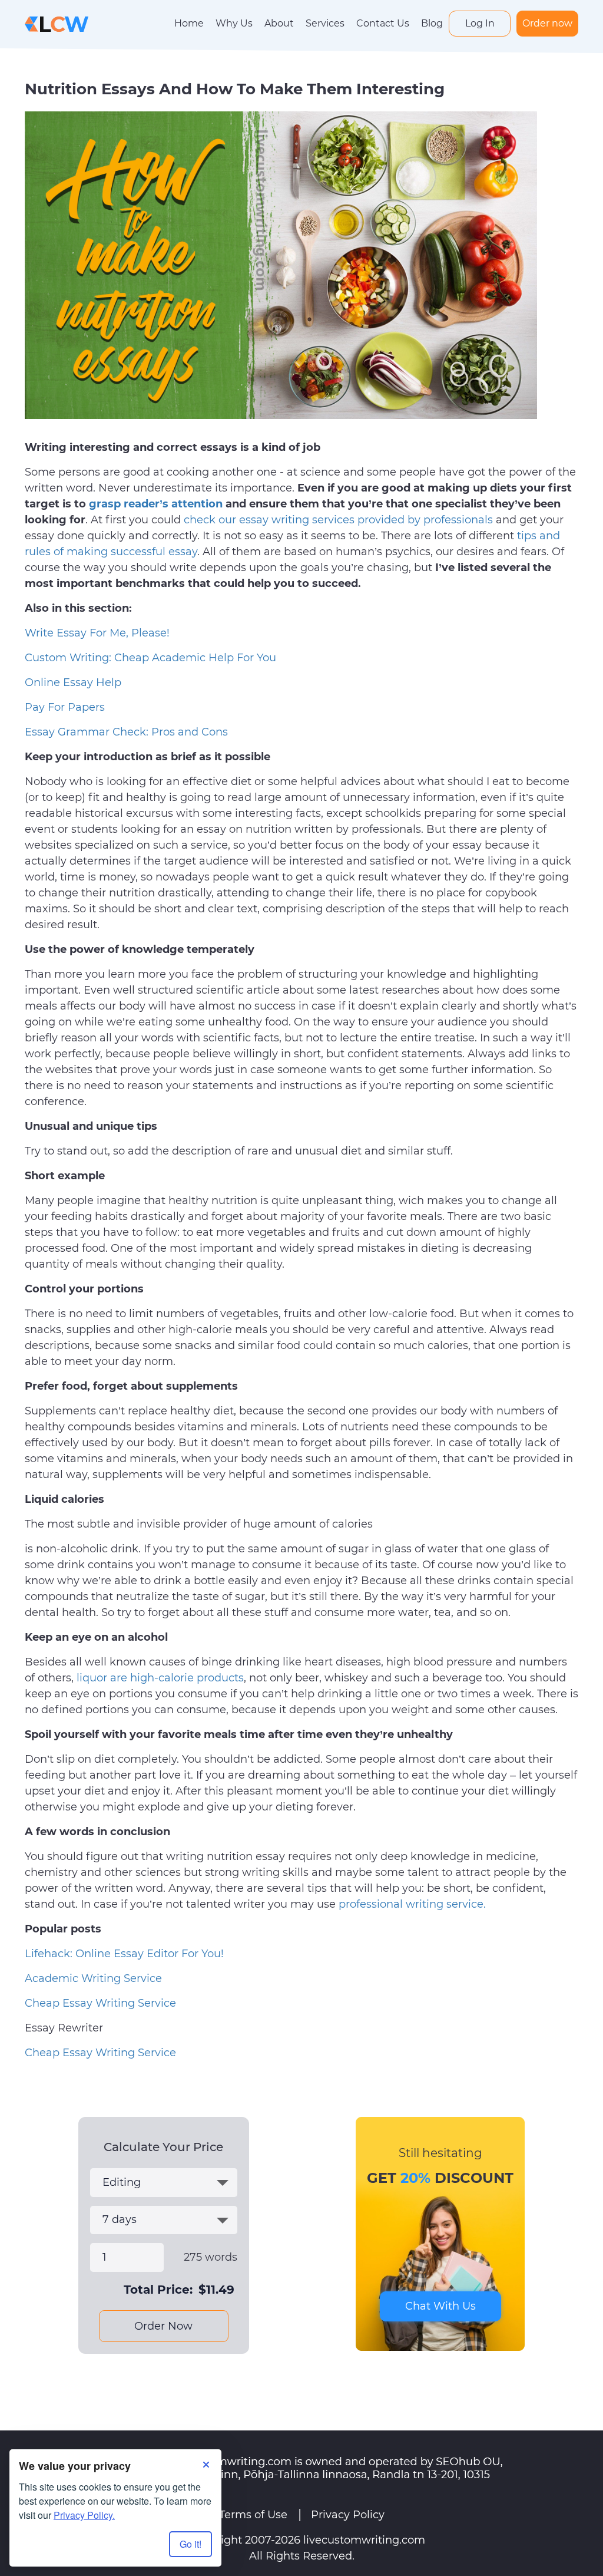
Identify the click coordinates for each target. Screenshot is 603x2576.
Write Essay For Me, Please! (97, 633)
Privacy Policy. (84, 2515)
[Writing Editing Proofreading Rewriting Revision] (164, 2183)
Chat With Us (440, 2306)
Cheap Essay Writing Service (100, 2003)
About (279, 23)
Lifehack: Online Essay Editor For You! (124, 1954)
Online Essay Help (73, 682)
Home (189, 23)
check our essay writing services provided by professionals (338, 520)
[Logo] (57, 23)
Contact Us (383, 23)
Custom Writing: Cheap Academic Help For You (150, 658)
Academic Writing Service (93, 1978)
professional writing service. (412, 1904)
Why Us (234, 23)
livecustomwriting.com (364, 2540)
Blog (432, 23)
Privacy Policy (348, 2515)
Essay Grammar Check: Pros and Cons (126, 732)
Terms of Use (253, 2515)
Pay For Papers (65, 707)
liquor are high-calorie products (160, 1678)
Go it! (190, 2544)
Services (325, 23)
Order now (547, 23)
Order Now (163, 2326)
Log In (480, 23)
